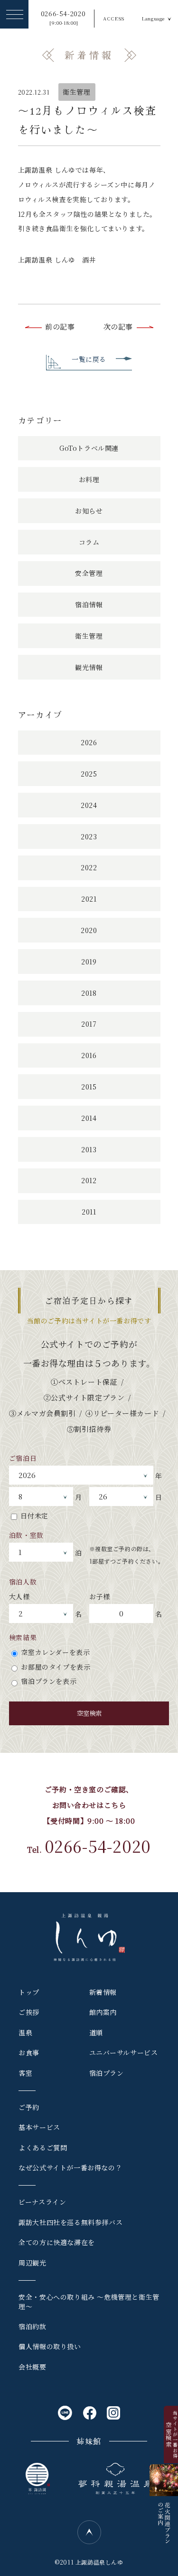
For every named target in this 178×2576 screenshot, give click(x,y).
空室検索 (89, 1713)
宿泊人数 (23, 1582)
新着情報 (103, 1992)
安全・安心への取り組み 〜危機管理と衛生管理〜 (89, 2302)
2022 (89, 867)
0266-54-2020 (63, 18)
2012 (89, 1180)
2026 (89, 742)
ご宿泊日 (23, 1458)
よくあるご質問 (43, 2148)
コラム (89, 542)
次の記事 (118, 326)
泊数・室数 (26, 1535)
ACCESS (114, 18)
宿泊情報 (89, 604)
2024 (89, 805)
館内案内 (103, 2012)
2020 (89, 930)
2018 (89, 993)
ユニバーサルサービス (124, 2052)
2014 (89, 1118)
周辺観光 (32, 2263)
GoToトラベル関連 (89, 448)
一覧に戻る (89, 359)
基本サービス (39, 2127)
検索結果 (23, 1637)
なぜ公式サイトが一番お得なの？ (70, 2168)
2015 (89, 1087)
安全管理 (89, 573)
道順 (96, 2032)
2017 (89, 1024)
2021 (89, 899)
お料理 (89, 479)
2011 (89, 1212)
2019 (89, 962)
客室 (25, 2073)
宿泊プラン (107, 2073)
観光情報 (89, 667)
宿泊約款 (32, 2326)
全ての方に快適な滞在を (57, 2242)
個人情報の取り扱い (50, 2346)
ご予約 (29, 2107)
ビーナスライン (42, 2202)
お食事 (29, 2052)
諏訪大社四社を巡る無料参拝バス (70, 2222)
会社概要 (32, 2367)
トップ (29, 1992)
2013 (89, 1149)
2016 (89, 1055)
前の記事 (60, 326)
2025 (89, 774)
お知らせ (89, 511)
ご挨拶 (29, 2012)
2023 (89, 836)
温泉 (25, 2032)
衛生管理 (76, 92)
